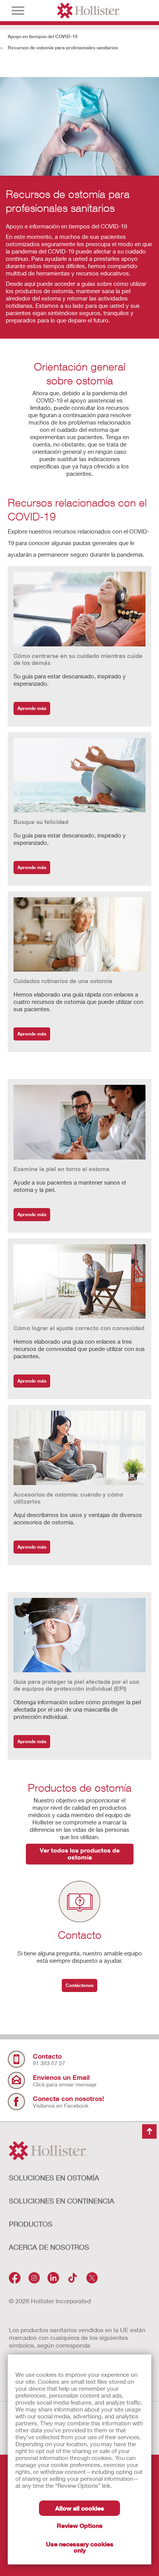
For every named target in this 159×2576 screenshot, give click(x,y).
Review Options (80, 2525)
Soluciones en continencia (62, 2201)
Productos (31, 2224)
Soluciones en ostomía (54, 2178)
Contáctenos (79, 1985)
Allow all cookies (80, 2508)
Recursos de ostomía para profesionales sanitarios (63, 48)
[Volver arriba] (149, 2132)
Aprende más (32, 708)
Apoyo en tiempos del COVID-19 (43, 36)
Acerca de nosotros (49, 2247)
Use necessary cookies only (80, 2547)
